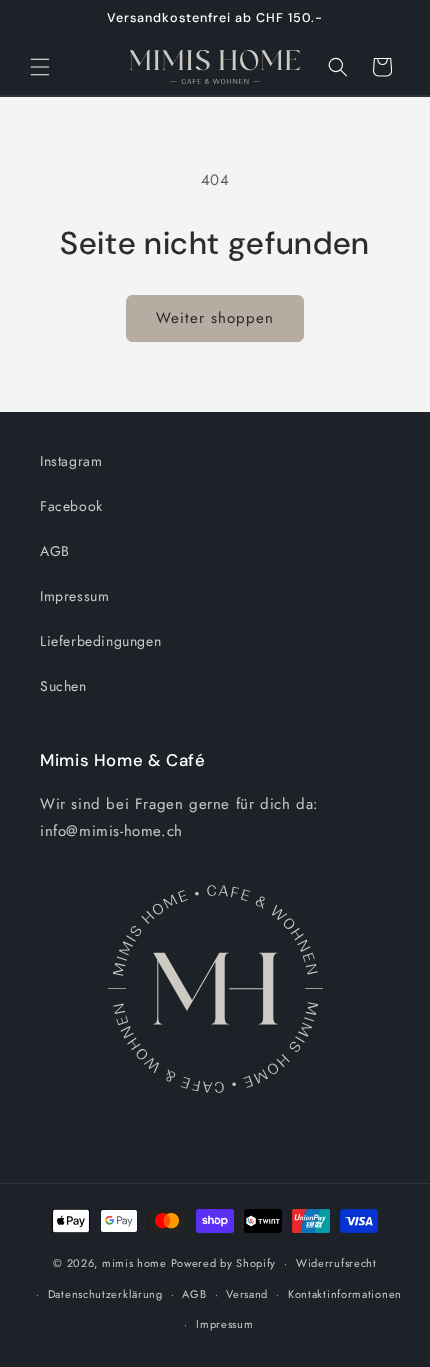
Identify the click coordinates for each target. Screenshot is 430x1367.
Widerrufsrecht (336, 1263)
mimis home (134, 1263)
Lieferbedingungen (100, 641)
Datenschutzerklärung (105, 1294)
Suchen (63, 686)
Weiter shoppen (215, 318)
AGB (55, 551)
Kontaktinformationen (345, 1294)
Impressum (74, 596)
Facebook (71, 506)
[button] (40, 67)
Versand (247, 1294)
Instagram (71, 461)
